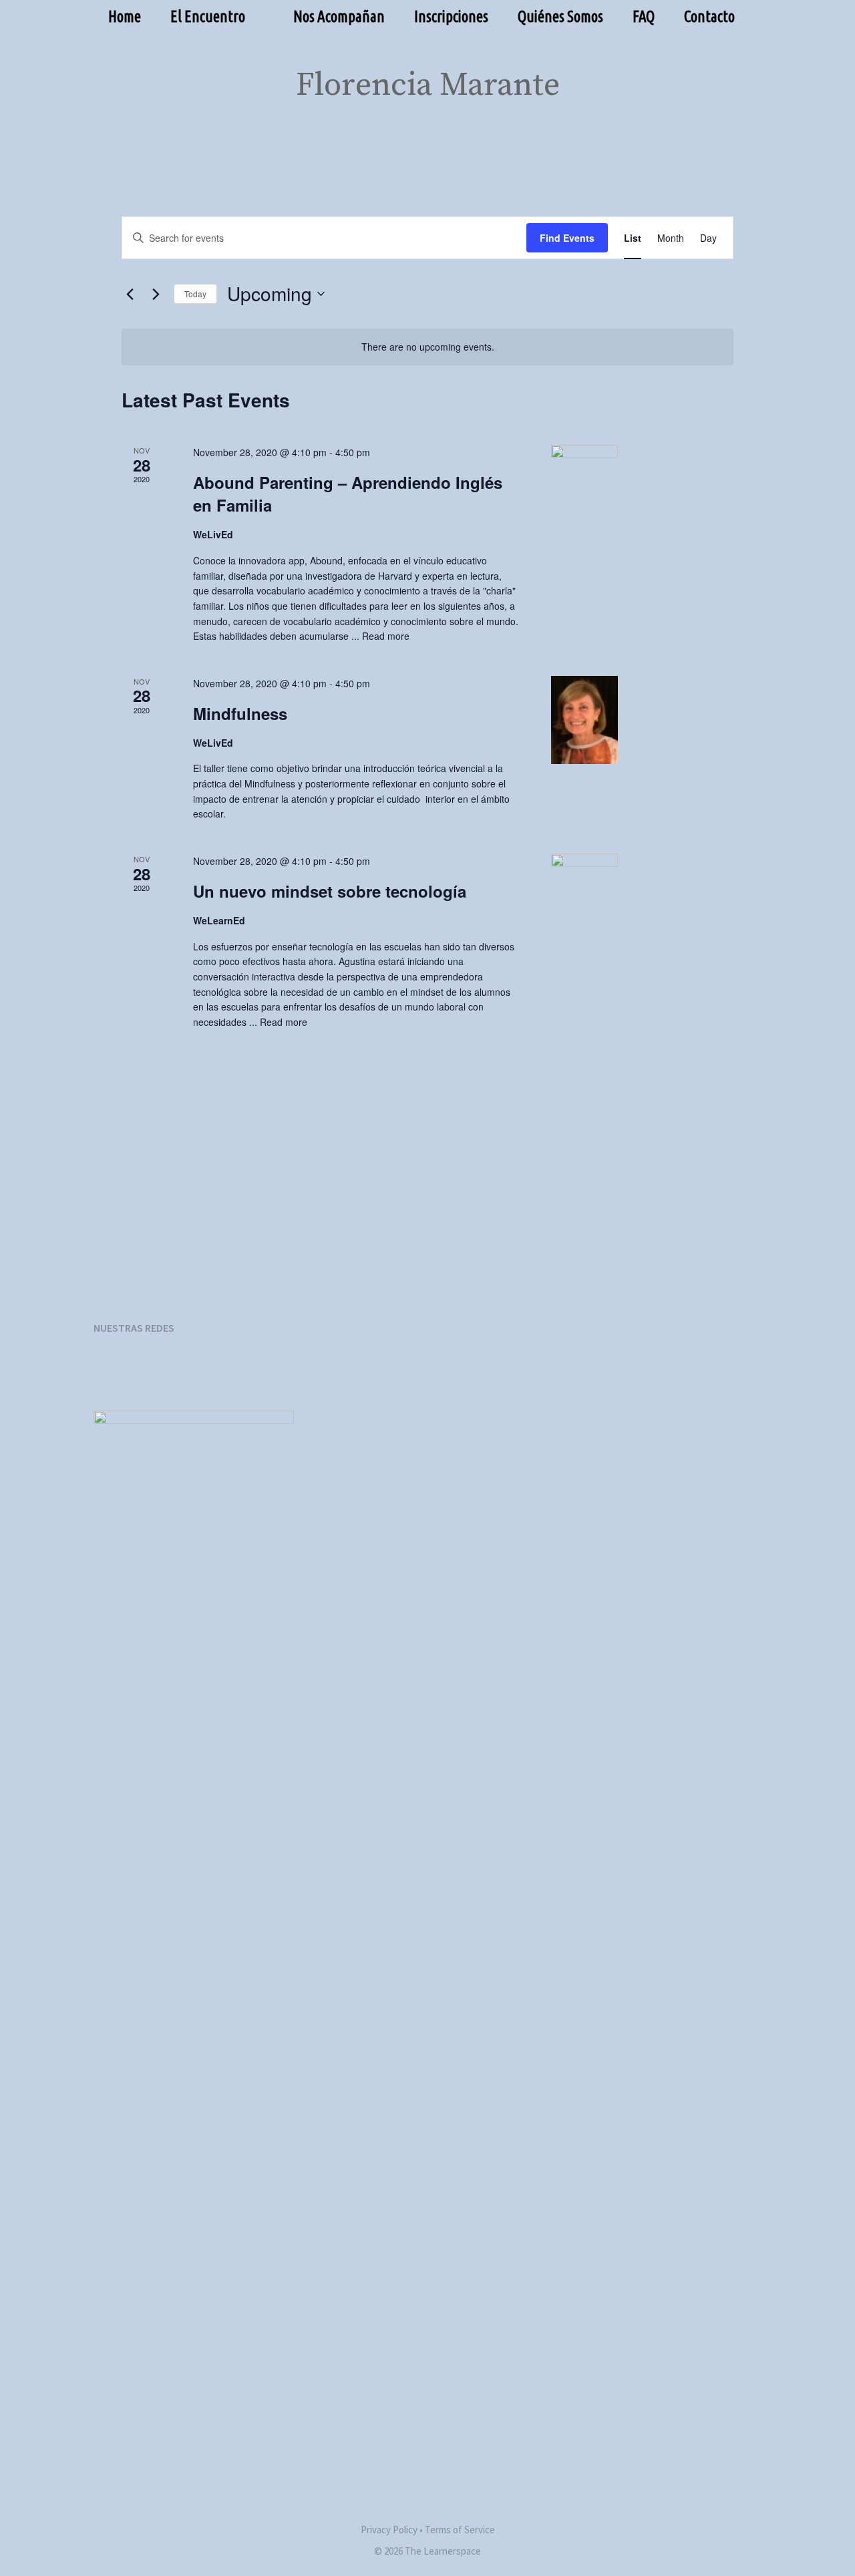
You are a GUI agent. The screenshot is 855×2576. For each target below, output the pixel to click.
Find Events (567, 238)
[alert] (427, 347)
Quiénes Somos (560, 16)
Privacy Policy (389, 2530)
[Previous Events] (130, 294)
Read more (386, 636)
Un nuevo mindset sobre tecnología (330, 891)
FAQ (644, 16)
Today (195, 294)
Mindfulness (240, 713)
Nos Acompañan (339, 16)
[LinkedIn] (252, 1369)
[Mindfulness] (642, 720)
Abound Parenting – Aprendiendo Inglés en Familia (348, 494)
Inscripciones (451, 16)
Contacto (709, 16)
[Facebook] (132, 1369)
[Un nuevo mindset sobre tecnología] (642, 887)
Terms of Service (460, 2530)
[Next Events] (156, 294)
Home (125, 16)
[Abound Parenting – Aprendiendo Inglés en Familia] (642, 478)
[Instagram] (172, 1369)
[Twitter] (212, 1369)
